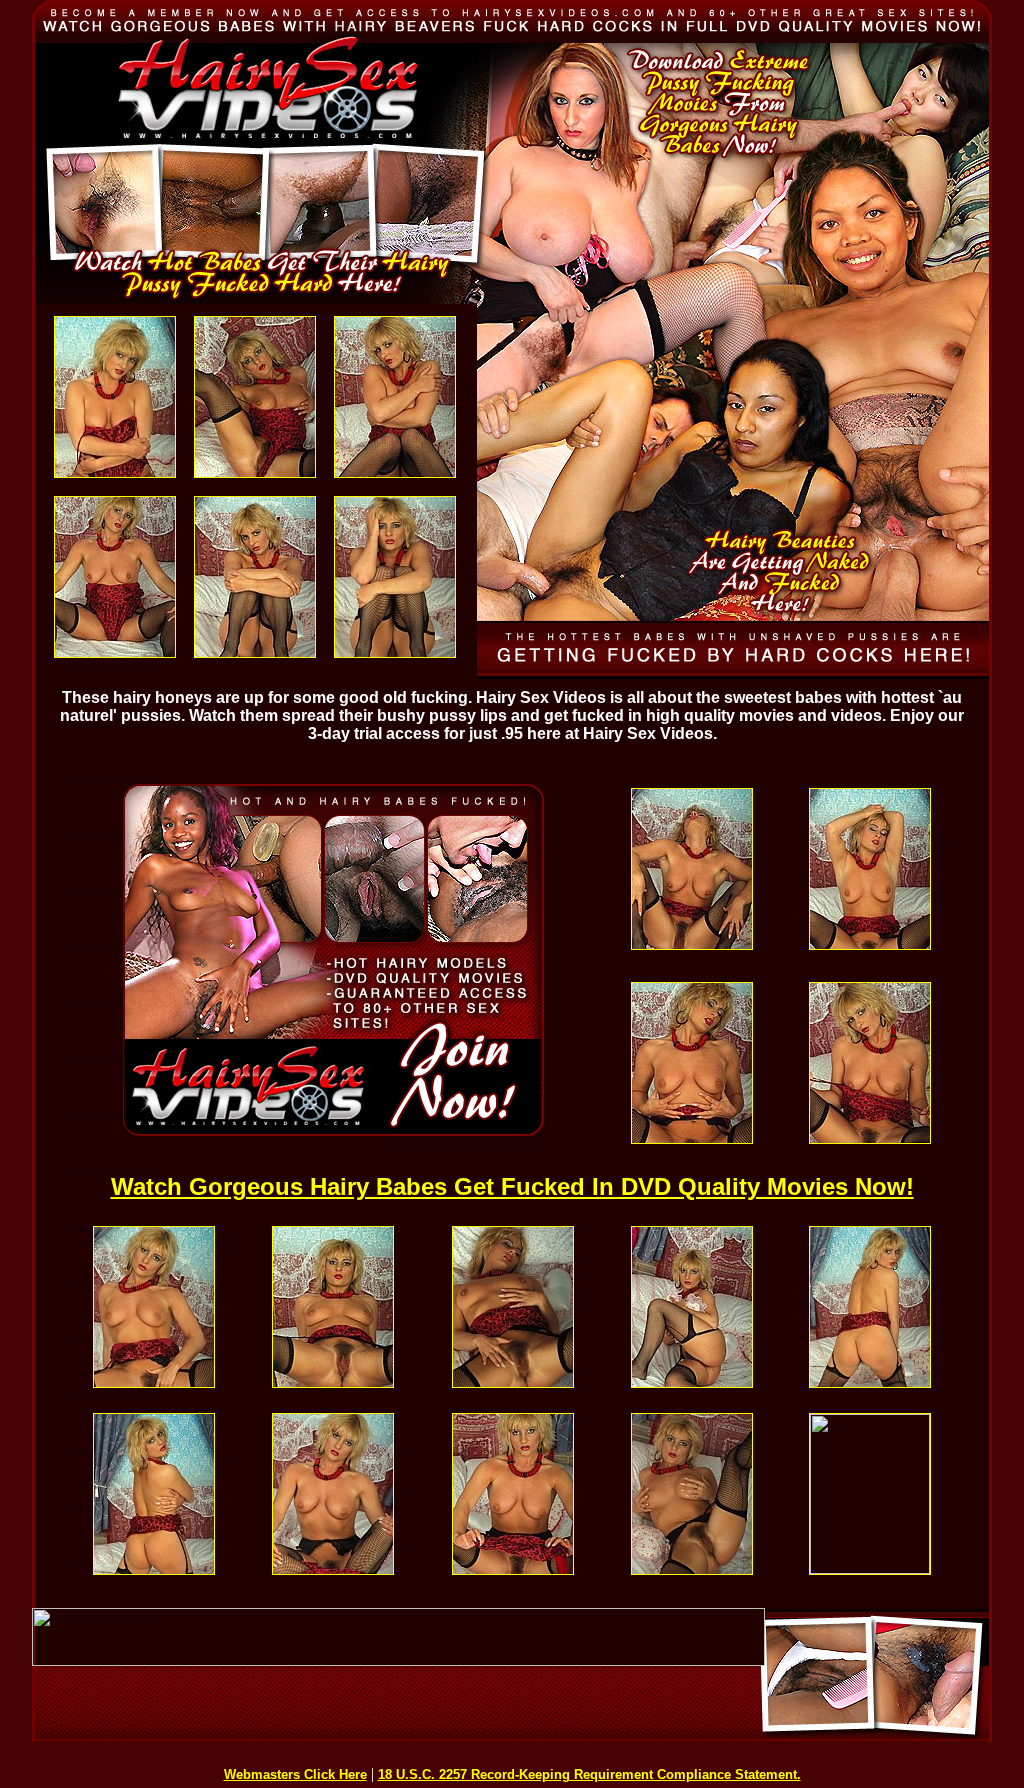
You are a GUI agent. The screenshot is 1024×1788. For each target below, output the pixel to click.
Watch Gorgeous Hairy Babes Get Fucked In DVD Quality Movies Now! (512, 1186)
